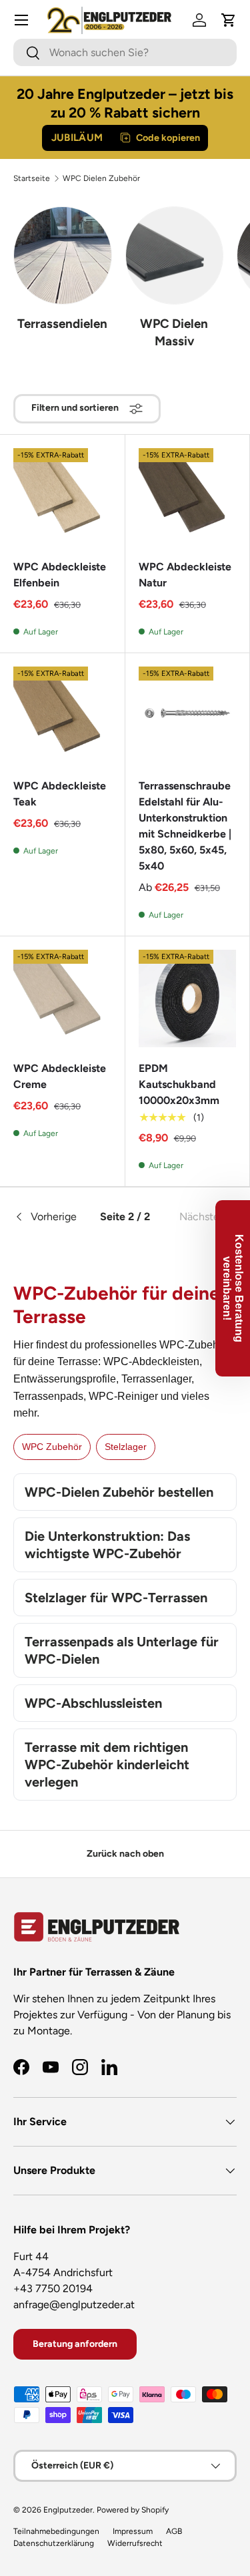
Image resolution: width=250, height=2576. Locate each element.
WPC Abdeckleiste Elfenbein (60, 575)
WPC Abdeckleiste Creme (60, 1076)
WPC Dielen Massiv (174, 332)
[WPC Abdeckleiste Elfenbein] (62, 497)
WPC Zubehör (52, 1447)
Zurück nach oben (125, 1854)
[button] (229, 20)
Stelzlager (126, 1447)
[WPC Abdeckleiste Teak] (62, 716)
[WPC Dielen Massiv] (175, 256)
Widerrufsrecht (135, 2543)
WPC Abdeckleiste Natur (185, 575)
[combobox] (125, 52)
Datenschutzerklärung (54, 2543)
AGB (174, 2531)
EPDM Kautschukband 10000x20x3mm (179, 1084)
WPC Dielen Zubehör (101, 178)
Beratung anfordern (75, 2344)
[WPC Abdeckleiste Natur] (188, 497)
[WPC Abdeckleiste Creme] (62, 999)
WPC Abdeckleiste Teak (60, 794)
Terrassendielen (62, 324)
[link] (199, 1217)
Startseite (32, 178)
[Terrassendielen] (63, 256)
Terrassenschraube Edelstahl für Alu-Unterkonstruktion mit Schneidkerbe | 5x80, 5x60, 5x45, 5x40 (185, 826)
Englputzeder (68, 2510)
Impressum (133, 2531)
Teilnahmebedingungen (56, 2531)
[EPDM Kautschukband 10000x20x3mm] (188, 999)
